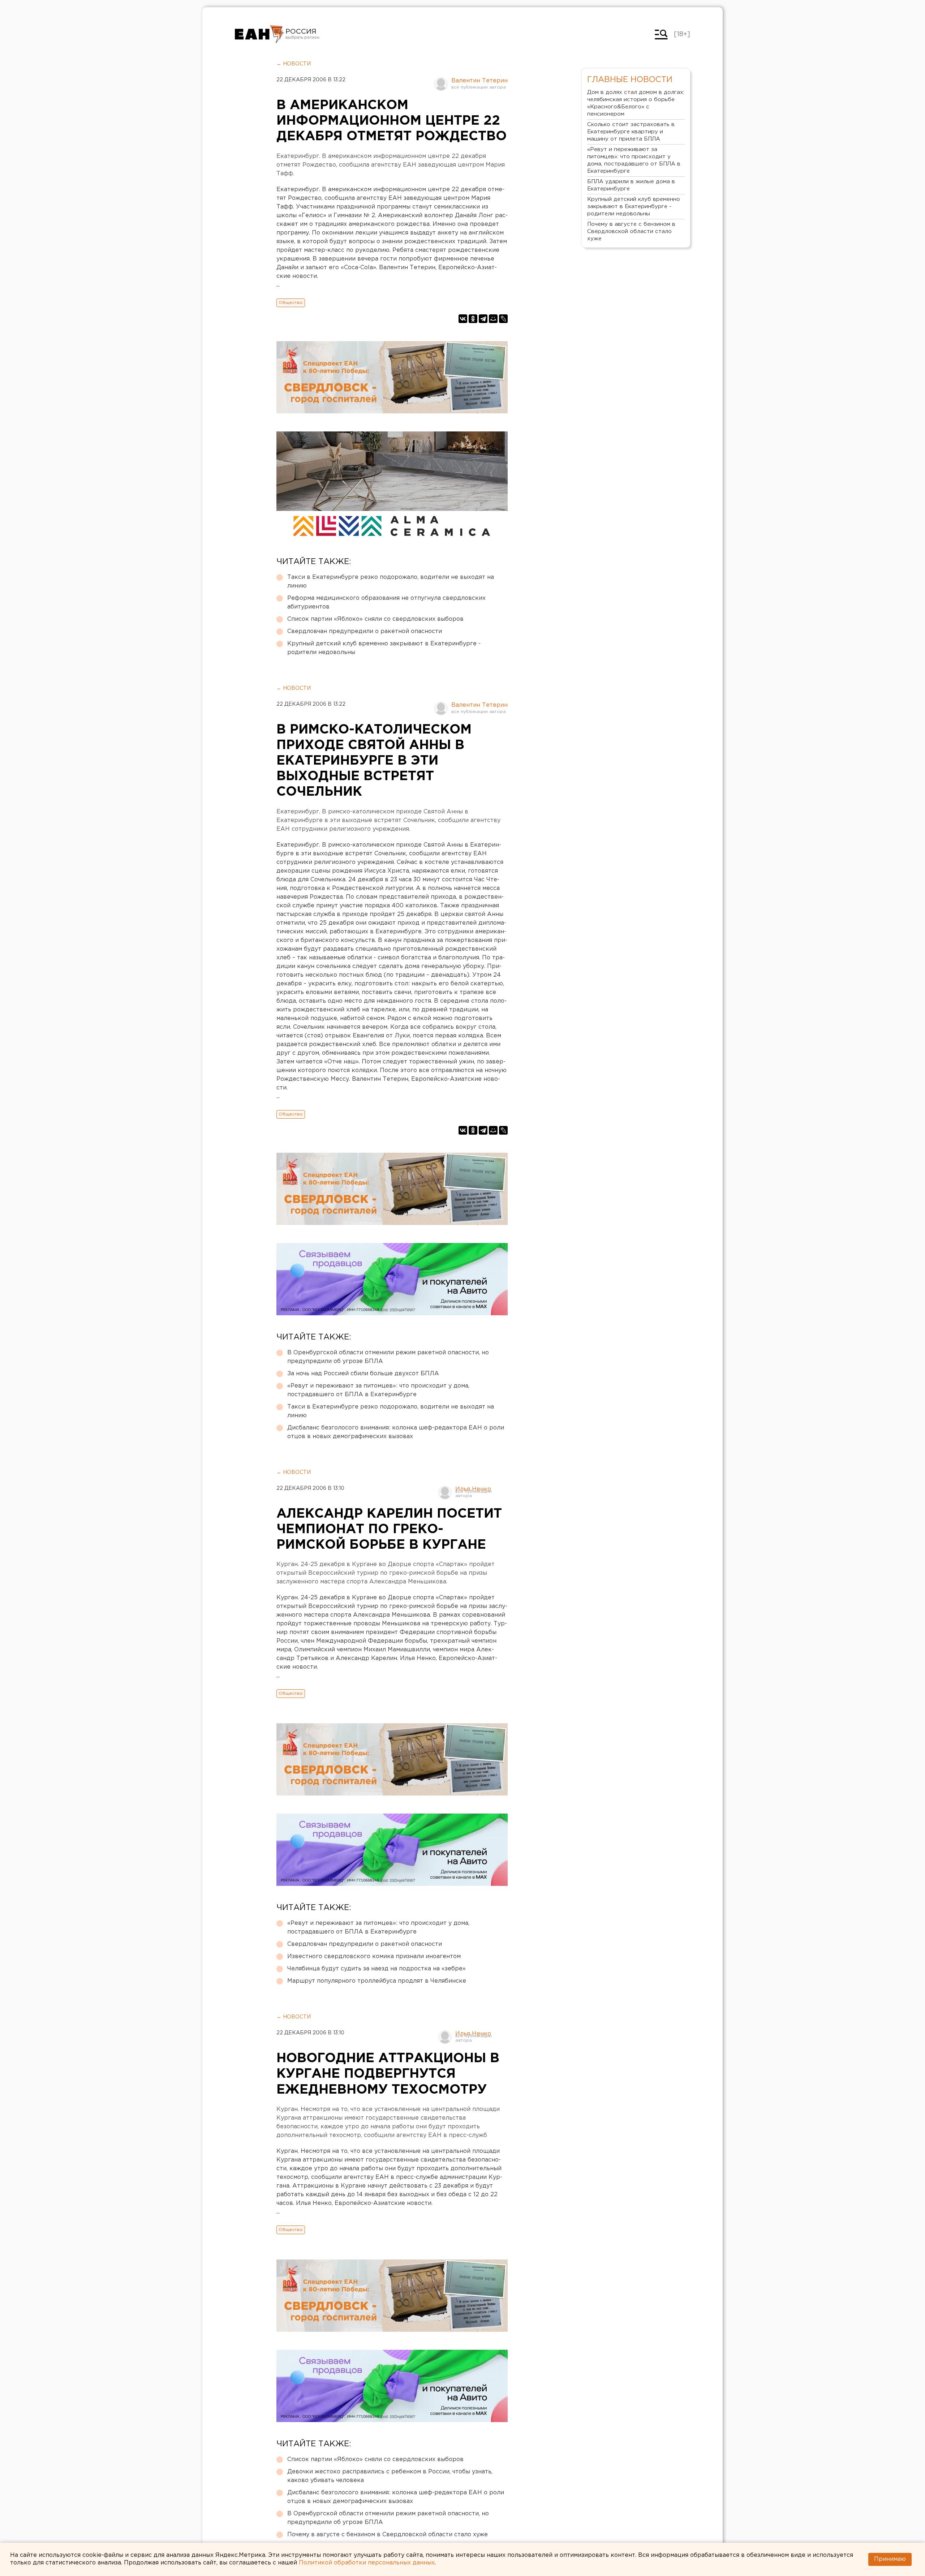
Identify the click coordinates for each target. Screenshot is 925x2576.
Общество (291, 303)
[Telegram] (483, 319)
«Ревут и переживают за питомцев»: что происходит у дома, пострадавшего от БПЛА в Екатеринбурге (378, 1390)
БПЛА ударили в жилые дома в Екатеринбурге (631, 185)
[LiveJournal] (503, 319)
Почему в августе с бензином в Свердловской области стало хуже (388, 2535)
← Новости (294, 64)
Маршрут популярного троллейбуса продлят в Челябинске (377, 1981)
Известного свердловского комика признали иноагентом (374, 1956)
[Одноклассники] (473, 319)
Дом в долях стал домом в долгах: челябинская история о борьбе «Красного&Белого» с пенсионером (636, 103)
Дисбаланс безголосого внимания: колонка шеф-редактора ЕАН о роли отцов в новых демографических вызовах (396, 1432)
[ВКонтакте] (463, 319)
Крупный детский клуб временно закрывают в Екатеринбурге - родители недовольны (384, 648)
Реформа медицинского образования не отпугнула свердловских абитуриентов (386, 603)
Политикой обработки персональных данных (367, 2563)
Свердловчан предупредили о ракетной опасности (365, 631)
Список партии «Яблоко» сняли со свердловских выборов (375, 619)
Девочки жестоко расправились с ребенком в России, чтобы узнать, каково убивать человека (390, 2476)
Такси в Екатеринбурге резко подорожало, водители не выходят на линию (391, 582)
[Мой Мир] (493, 319)
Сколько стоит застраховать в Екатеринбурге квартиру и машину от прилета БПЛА (631, 132)
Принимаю (890, 2559)
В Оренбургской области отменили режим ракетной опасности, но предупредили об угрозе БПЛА (388, 1357)
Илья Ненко (473, 1489)
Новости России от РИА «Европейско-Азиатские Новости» (259, 34)
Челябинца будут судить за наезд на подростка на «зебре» (377, 1969)
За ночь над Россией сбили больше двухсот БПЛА (363, 1374)
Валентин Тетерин (479, 81)
